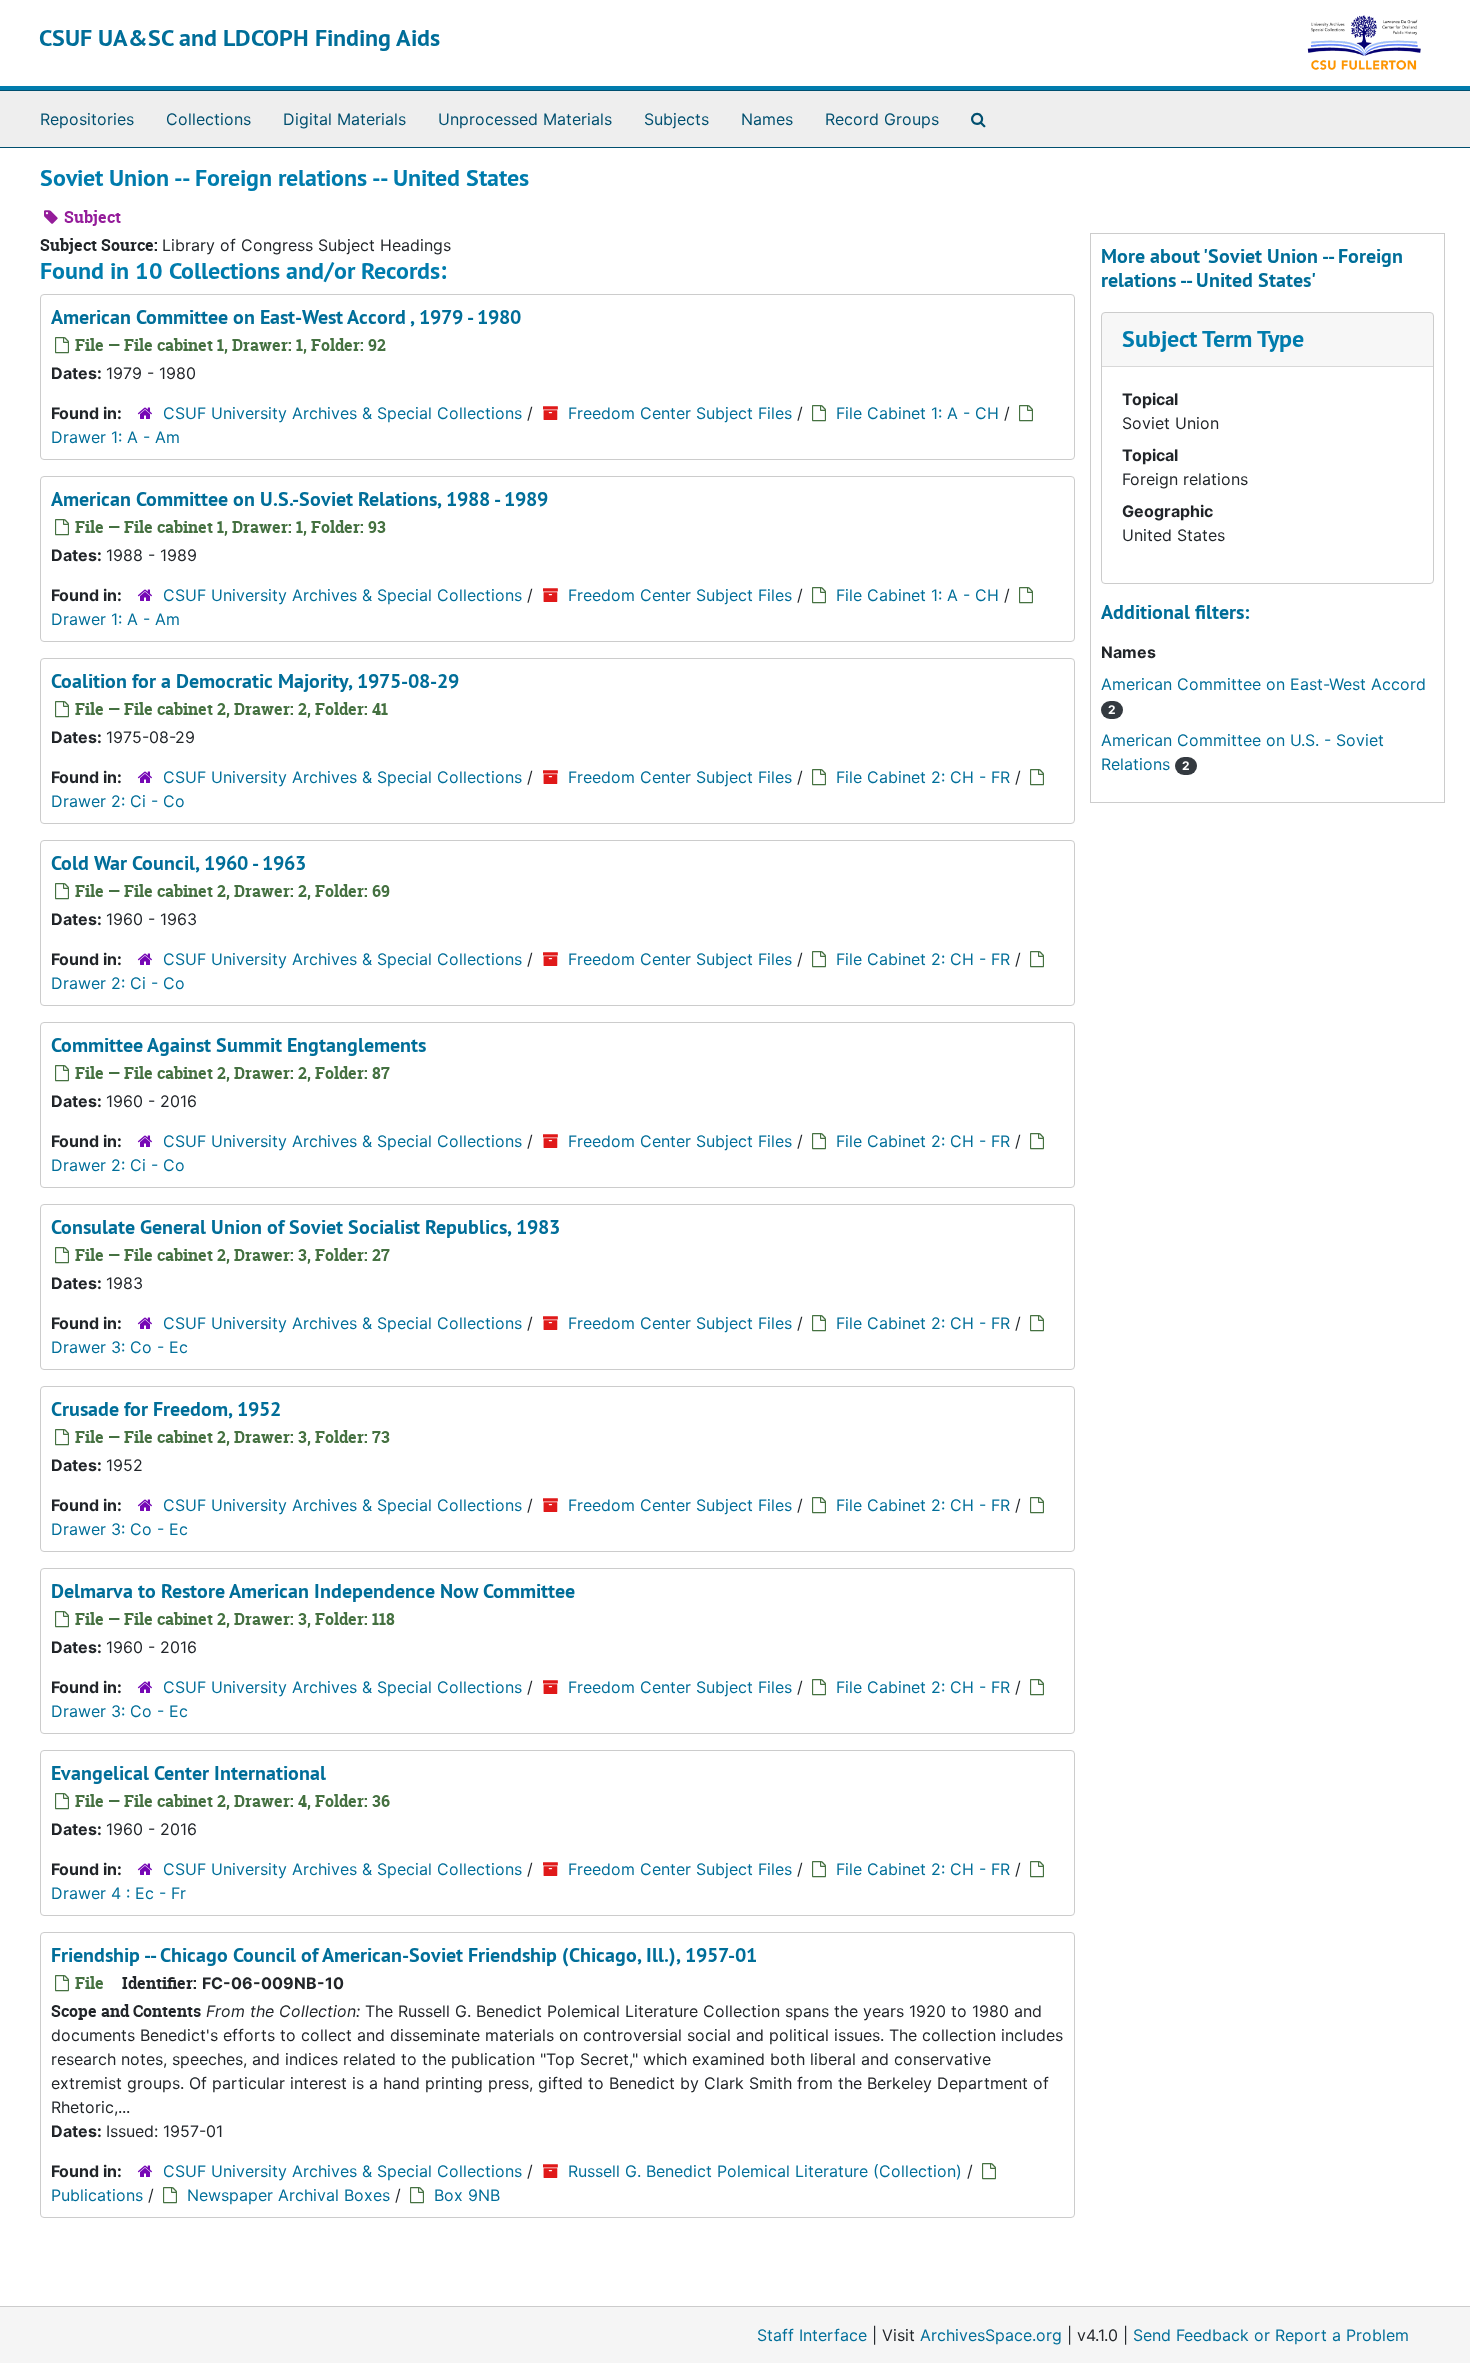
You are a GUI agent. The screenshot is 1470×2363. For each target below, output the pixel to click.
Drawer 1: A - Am (115, 437)
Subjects (676, 119)
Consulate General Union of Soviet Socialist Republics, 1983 (305, 1227)
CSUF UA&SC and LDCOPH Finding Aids (239, 37)
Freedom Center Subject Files (680, 413)
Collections (208, 119)
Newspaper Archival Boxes (288, 2195)
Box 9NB (467, 2195)
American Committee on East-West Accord (1263, 684)
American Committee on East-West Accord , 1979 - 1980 (286, 317)
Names (767, 119)
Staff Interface (812, 2335)
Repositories (87, 119)
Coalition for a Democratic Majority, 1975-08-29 (255, 681)
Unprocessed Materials (525, 119)
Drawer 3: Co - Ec (119, 1347)
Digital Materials (344, 119)
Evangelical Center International (188, 1773)
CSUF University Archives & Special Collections (342, 413)
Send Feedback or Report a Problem (1271, 2335)
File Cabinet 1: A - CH (917, 413)
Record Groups (882, 119)
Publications (97, 2195)
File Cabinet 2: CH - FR (923, 777)
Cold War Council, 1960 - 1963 (178, 863)
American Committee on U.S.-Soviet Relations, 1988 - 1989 (299, 499)
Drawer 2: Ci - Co (118, 801)
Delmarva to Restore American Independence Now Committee (313, 1591)
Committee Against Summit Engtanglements (238, 1045)
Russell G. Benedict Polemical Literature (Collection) (765, 2171)
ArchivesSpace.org (991, 2335)
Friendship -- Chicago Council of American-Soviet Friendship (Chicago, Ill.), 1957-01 (404, 1955)
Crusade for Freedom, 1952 (166, 1409)
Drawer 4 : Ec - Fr (118, 1893)
